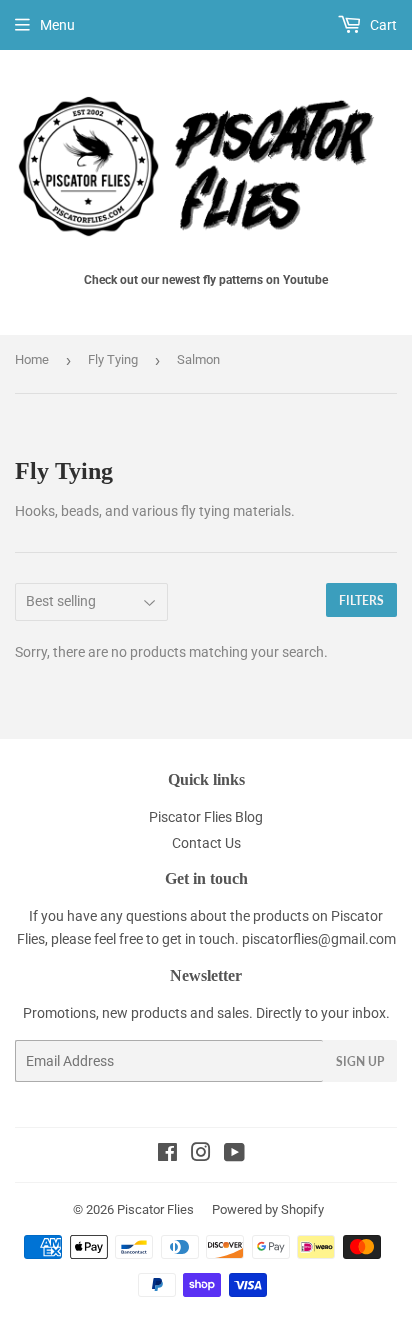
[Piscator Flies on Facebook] (167, 1155)
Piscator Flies (155, 1209)
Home (32, 359)
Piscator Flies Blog (206, 817)
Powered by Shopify (268, 1209)
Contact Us (206, 843)
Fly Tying (113, 359)
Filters (361, 600)
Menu (57, 25)
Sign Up (360, 1061)
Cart (382, 25)
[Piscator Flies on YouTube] (234, 1155)
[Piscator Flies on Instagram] (201, 1155)
